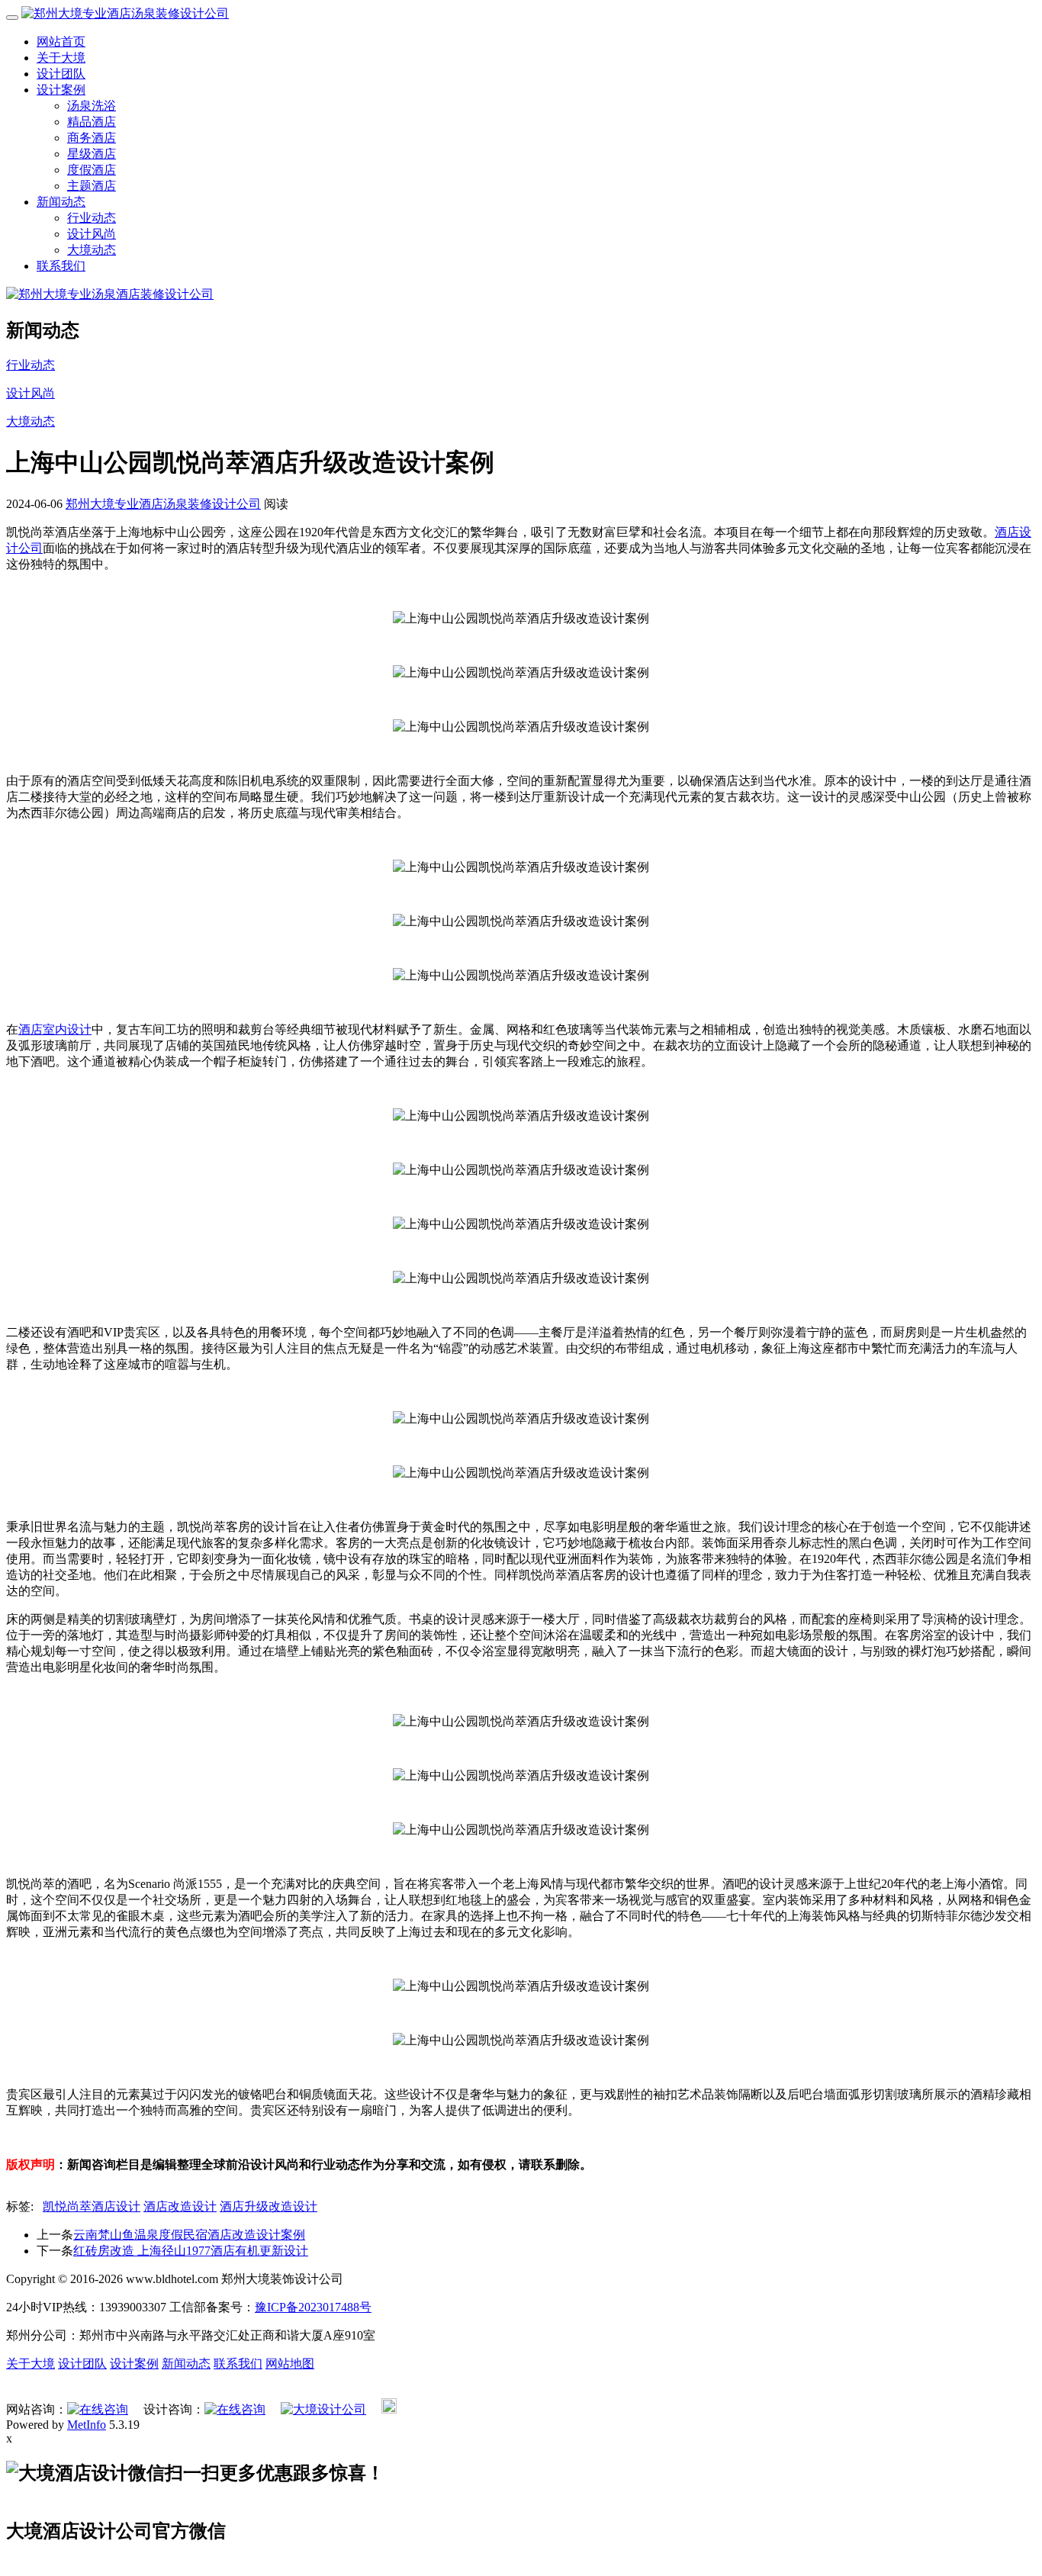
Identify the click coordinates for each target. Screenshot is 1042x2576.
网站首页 (61, 42)
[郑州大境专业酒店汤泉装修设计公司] (125, 13)
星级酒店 (92, 154)
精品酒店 (92, 122)
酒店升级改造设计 (269, 2206)
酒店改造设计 (180, 2206)
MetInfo (87, 2425)
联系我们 (61, 266)
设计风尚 (92, 234)
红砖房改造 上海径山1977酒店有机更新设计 (191, 2251)
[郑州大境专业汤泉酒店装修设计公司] (110, 294)
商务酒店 (92, 138)
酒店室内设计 (55, 1029)
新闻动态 (61, 202)
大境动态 (92, 250)
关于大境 (61, 58)
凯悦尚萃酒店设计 (92, 2206)
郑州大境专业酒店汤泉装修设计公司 (163, 504)
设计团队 (61, 74)
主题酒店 (92, 186)
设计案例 (61, 90)
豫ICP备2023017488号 (313, 2307)
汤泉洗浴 (92, 106)
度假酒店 (92, 170)
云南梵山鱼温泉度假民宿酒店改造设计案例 (189, 2235)
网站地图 (290, 2364)
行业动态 (92, 218)
